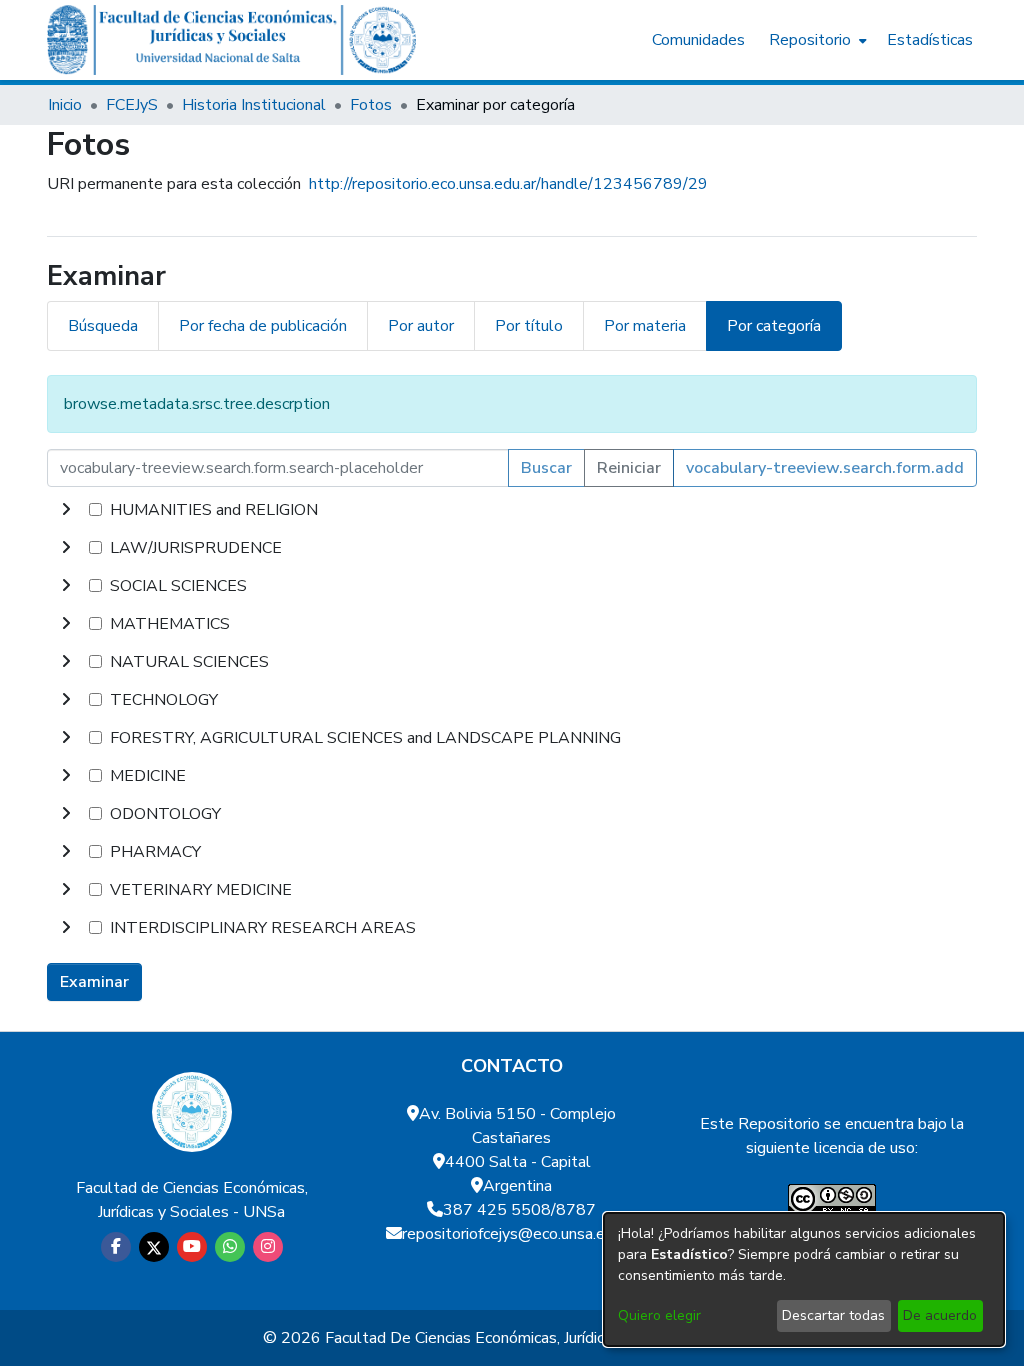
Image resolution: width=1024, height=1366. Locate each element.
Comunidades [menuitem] (698, 40)
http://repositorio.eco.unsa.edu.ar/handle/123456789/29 (508, 184)
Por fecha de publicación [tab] (263, 326)
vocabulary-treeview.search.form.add (825, 468)
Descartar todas (833, 1315)
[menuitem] (816, 40)
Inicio (65, 105)
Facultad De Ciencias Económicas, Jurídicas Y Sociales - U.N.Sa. (543, 1338)
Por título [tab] (529, 326)
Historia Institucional (254, 105)
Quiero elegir (659, 1315)
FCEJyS (132, 105)
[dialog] (804, 1279)
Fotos (371, 105)
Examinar (94, 982)
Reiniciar (629, 468)
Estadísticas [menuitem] (930, 40)
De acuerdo (940, 1315)
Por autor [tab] (421, 326)
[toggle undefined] (66, 510)
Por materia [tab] (645, 326)
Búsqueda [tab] (103, 326)
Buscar (546, 468)
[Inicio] (231, 40)
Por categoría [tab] (774, 326)
